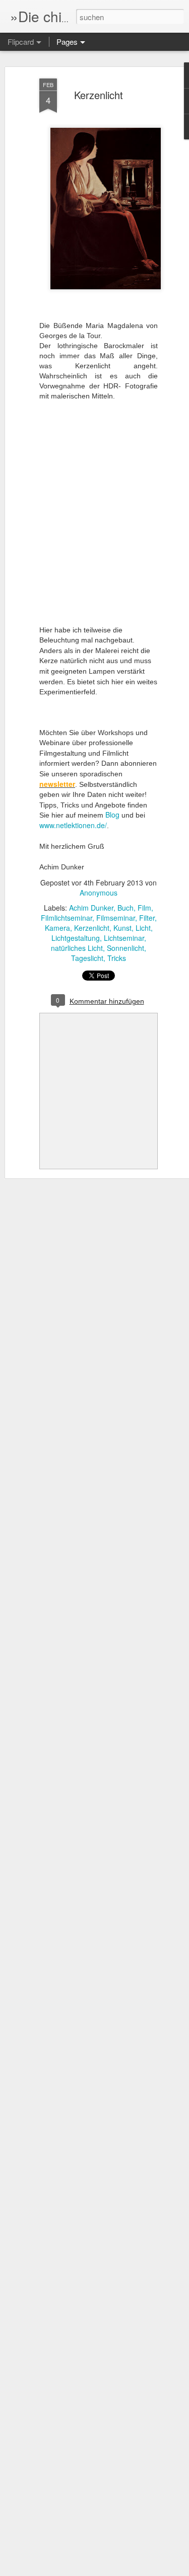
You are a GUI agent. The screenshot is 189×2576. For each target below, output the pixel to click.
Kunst (122, 928)
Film (144, 908)
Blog (112, 815)
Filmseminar (116, 918)
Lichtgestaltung (76, 938)
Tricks (117, 958)
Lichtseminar (124, 938)
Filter (147, 918)
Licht (143, 928)
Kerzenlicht (99, 95)
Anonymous (99, 893)
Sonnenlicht (125, 948)
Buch (125, 908)
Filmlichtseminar (67, 918)
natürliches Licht (77, 948)
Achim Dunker (91, 908)
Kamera (57, 928)
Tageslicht (87, 958)
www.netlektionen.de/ (73, 825)
